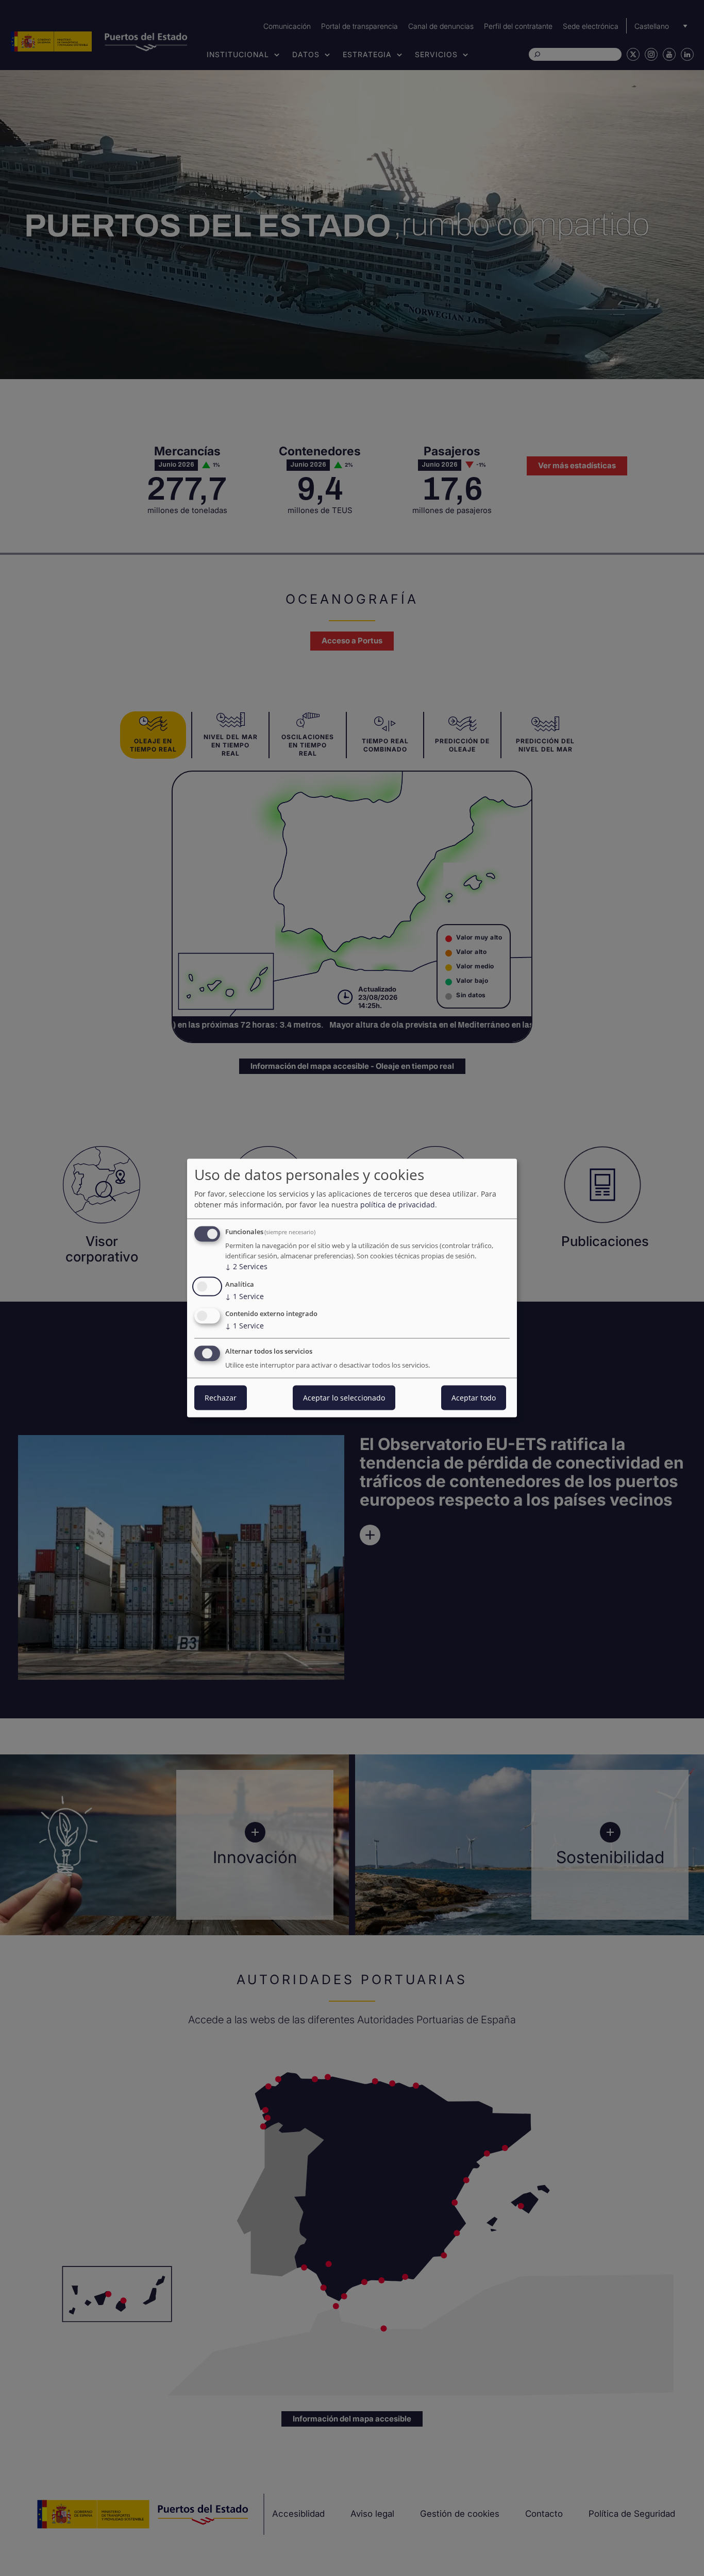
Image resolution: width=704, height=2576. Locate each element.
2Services (246, 1266)
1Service (245, 1296)
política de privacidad (398, 1205)
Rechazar (221, 1398)
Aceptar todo (474, 1398)
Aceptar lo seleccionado (344, 1398)
